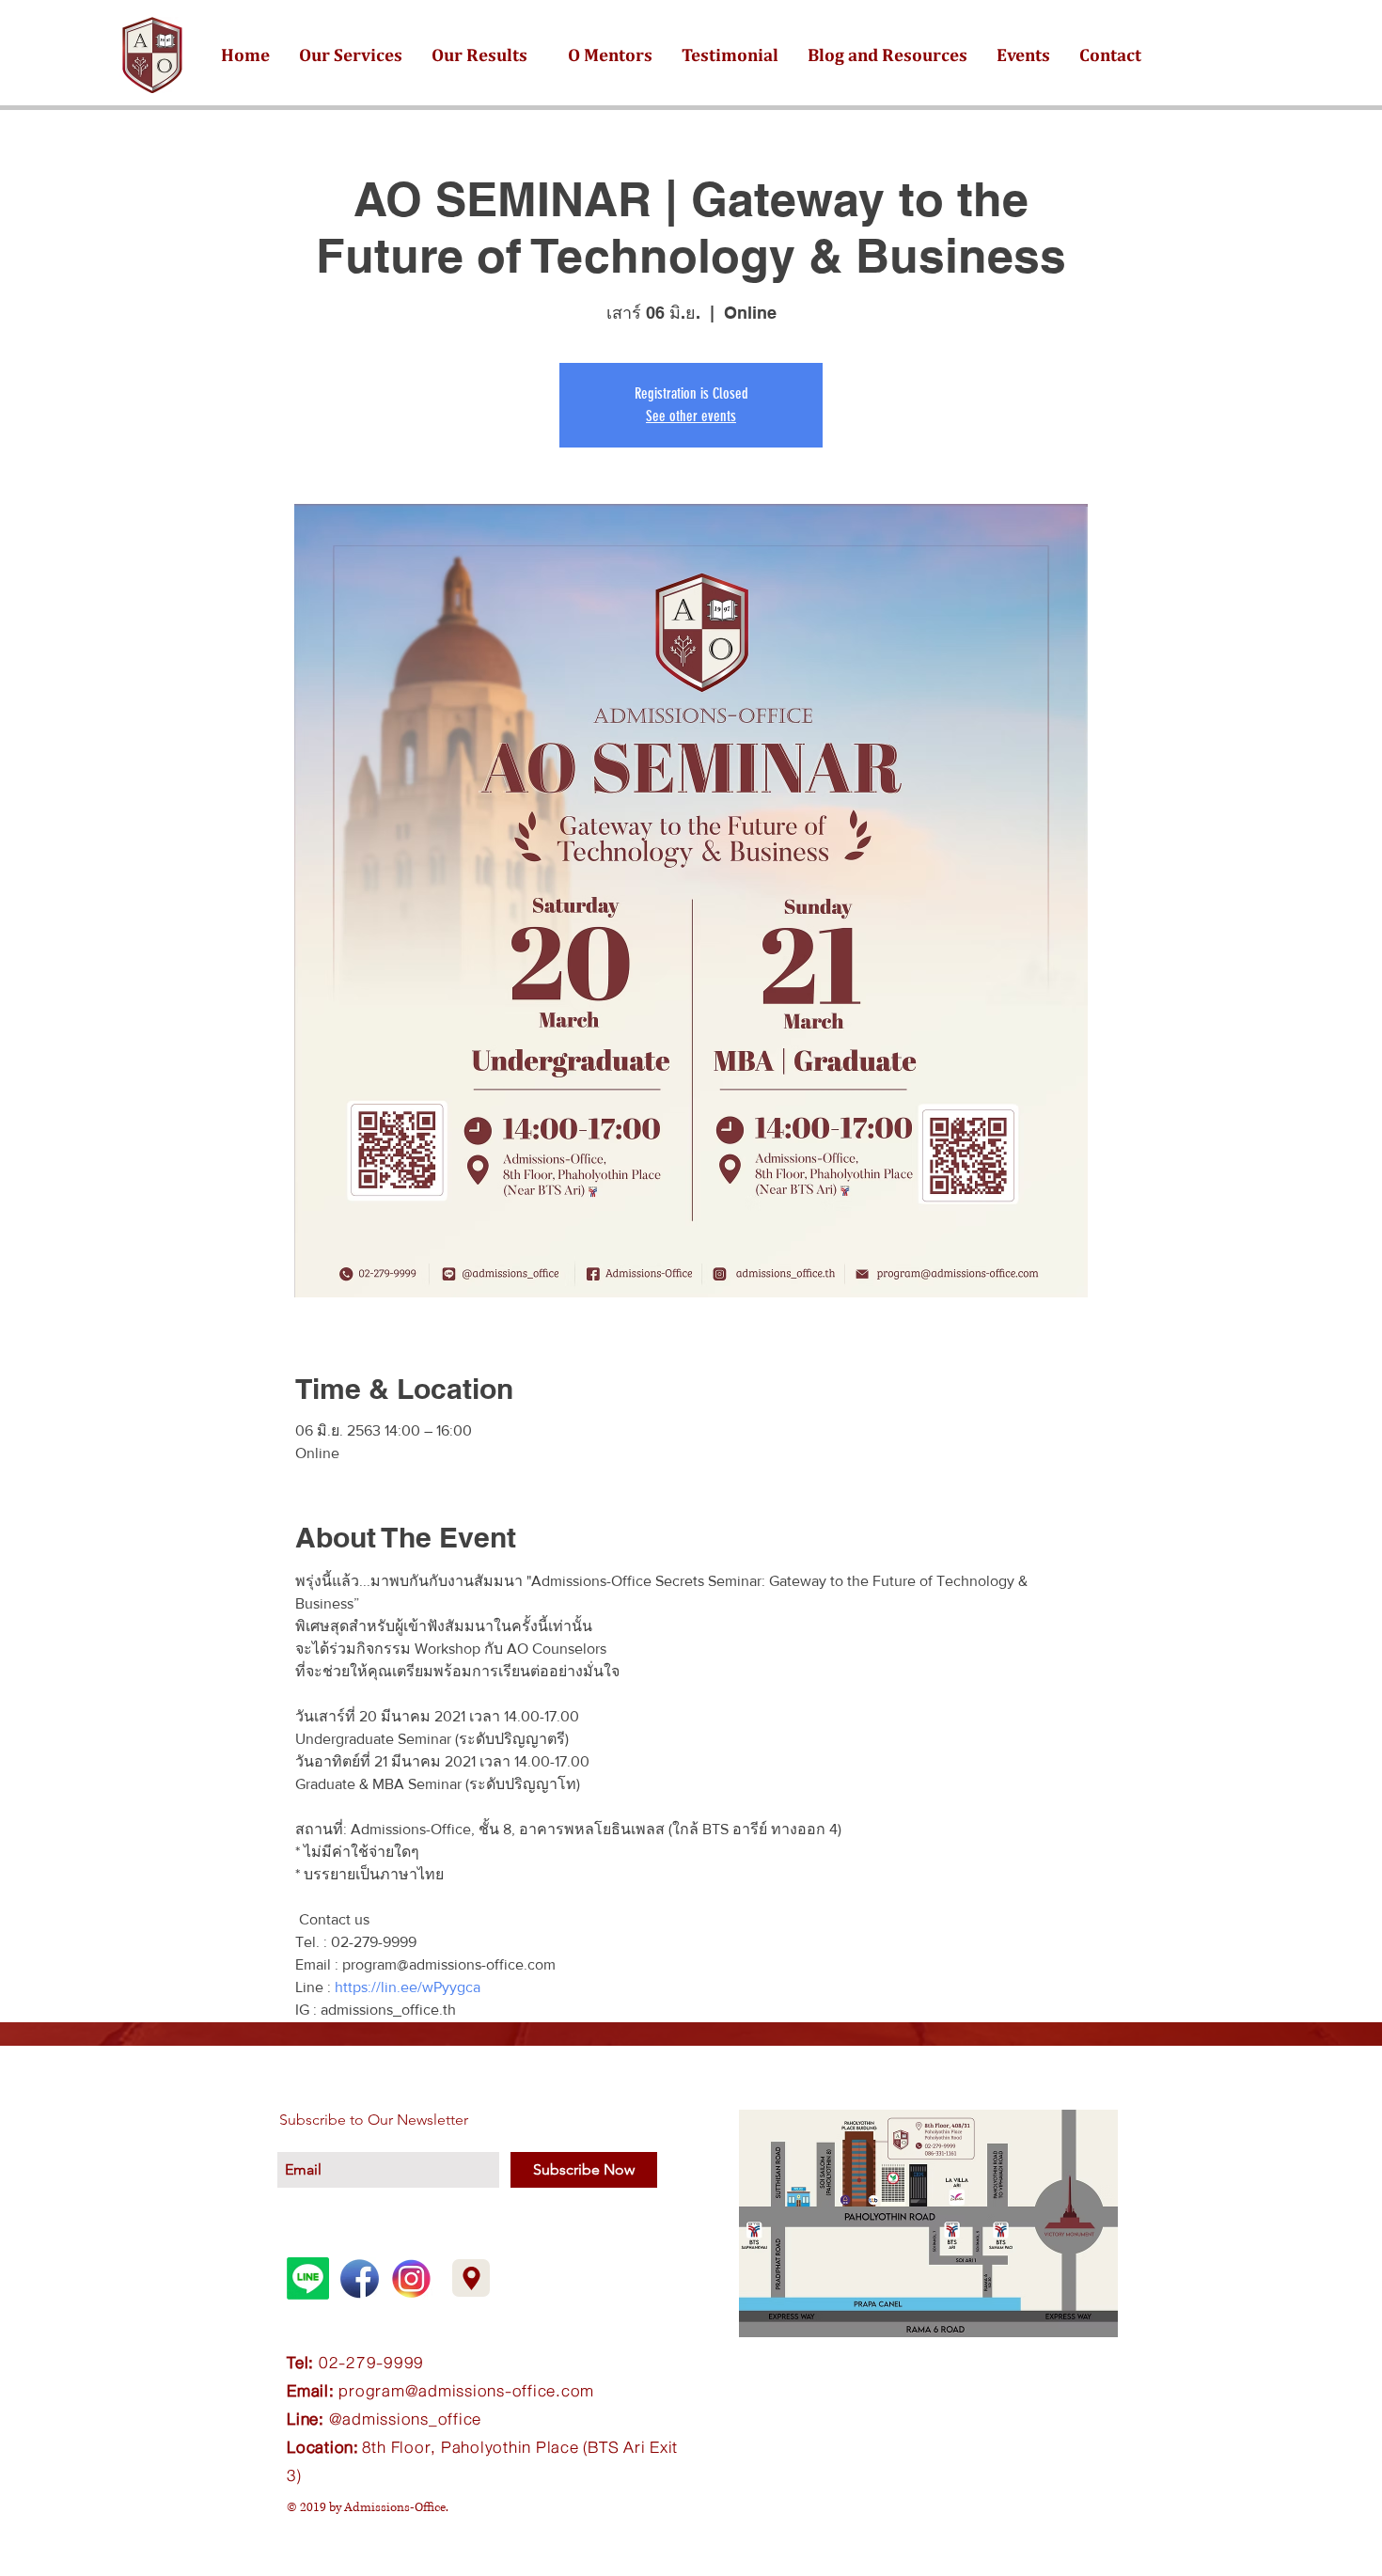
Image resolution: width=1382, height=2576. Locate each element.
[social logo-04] (360, 2278)
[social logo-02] (411, 2278)
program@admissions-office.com (466, 2391)
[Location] (471, 2278)
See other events (691, 416)
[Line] (308, 2278)
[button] (350, 55)
